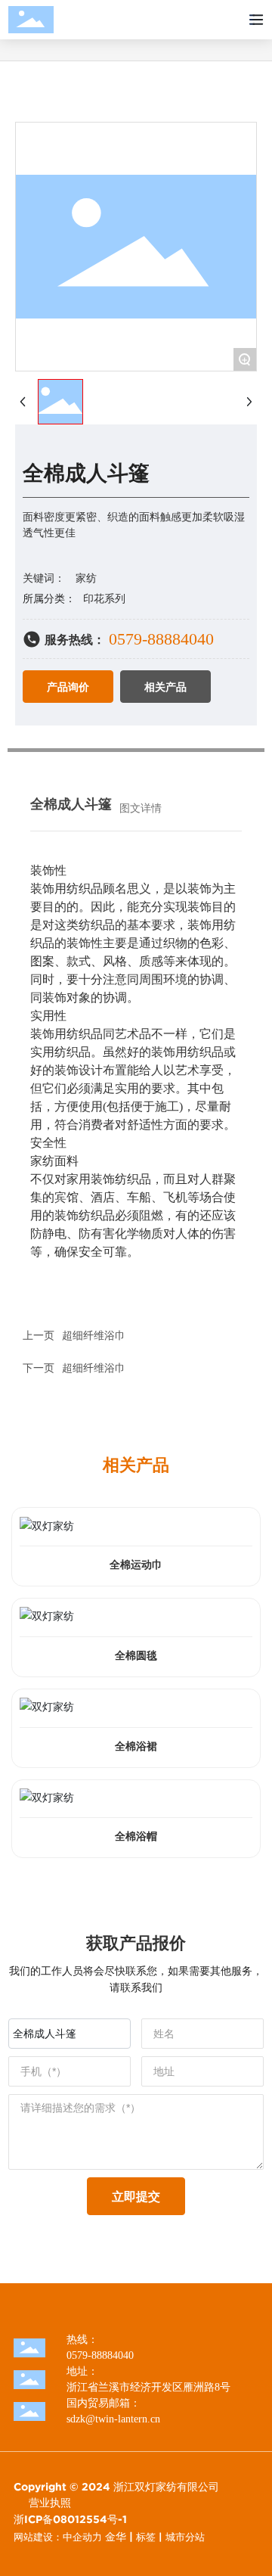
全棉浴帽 (136, 1836)
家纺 (86, 578)
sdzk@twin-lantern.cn (113, 2419)
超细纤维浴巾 (94, 1335)
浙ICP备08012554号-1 (70, 2519)
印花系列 (104, 599)
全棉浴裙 (136, 1746)
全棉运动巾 (136, 1565)
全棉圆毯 (136, 1656)
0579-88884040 (161, 639)
